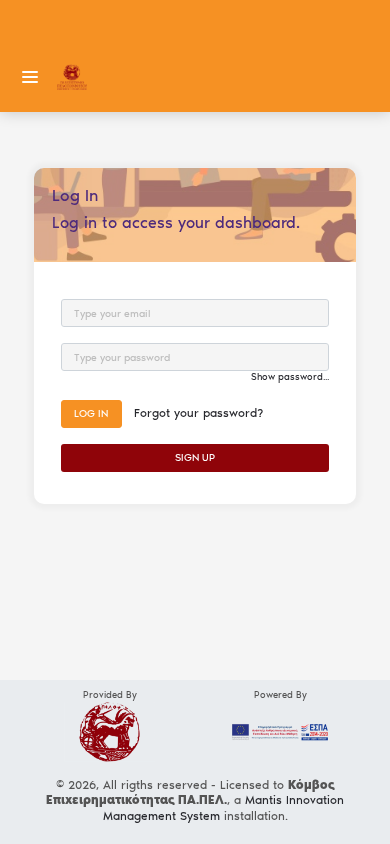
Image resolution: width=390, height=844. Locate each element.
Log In (91, 413)
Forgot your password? (198, 413)
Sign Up (195, 457)
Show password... (290, 376)
